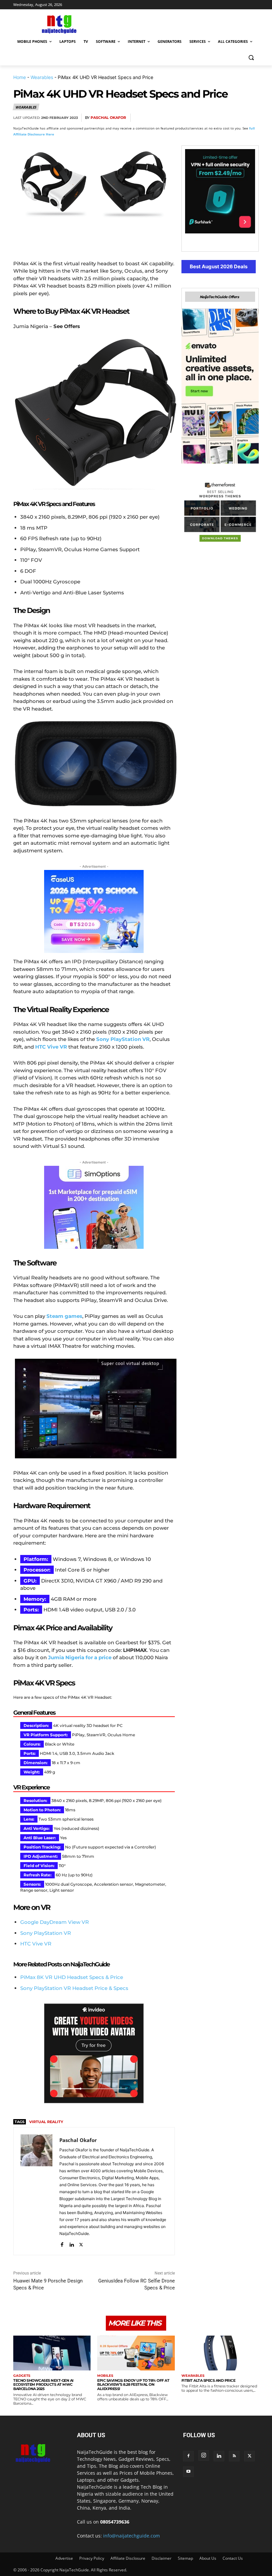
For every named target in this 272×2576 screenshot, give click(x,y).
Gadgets (22, 2376)
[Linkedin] (236, 118)
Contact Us (233, 2558)
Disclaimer (162, 2558)
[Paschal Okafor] (36, 2191)
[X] (190, 118)
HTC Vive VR (36, 1944)
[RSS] (234, 2456)
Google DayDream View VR (55, 1922)
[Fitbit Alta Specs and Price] (220, 2353)
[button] (251, 58)
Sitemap (185, 2558)
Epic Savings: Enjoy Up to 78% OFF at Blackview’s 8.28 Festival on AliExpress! (133, 2385)
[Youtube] (188, 2472)
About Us (208, 2558)
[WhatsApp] (221, 118)
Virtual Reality (46, 2122)
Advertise (64, 2558)
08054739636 (115, 2522)
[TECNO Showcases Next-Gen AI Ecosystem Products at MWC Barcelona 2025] (52, 2353)
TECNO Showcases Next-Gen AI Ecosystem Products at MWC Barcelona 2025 (43, 2385)
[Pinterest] (206, 118)
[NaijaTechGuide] (58, 23)
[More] (252, 118)
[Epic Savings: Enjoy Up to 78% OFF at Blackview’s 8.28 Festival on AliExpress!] (136, 2353)
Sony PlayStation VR (46, 1933)
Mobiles (105, 2376)
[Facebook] (175, 118)
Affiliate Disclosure (128, 2558)
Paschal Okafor (108, 118)
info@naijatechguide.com (132, 2536)
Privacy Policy (92, 2558)
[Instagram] (204, 2455)
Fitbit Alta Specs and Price (208, 2380)
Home (20, 77)
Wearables (42, 77)
